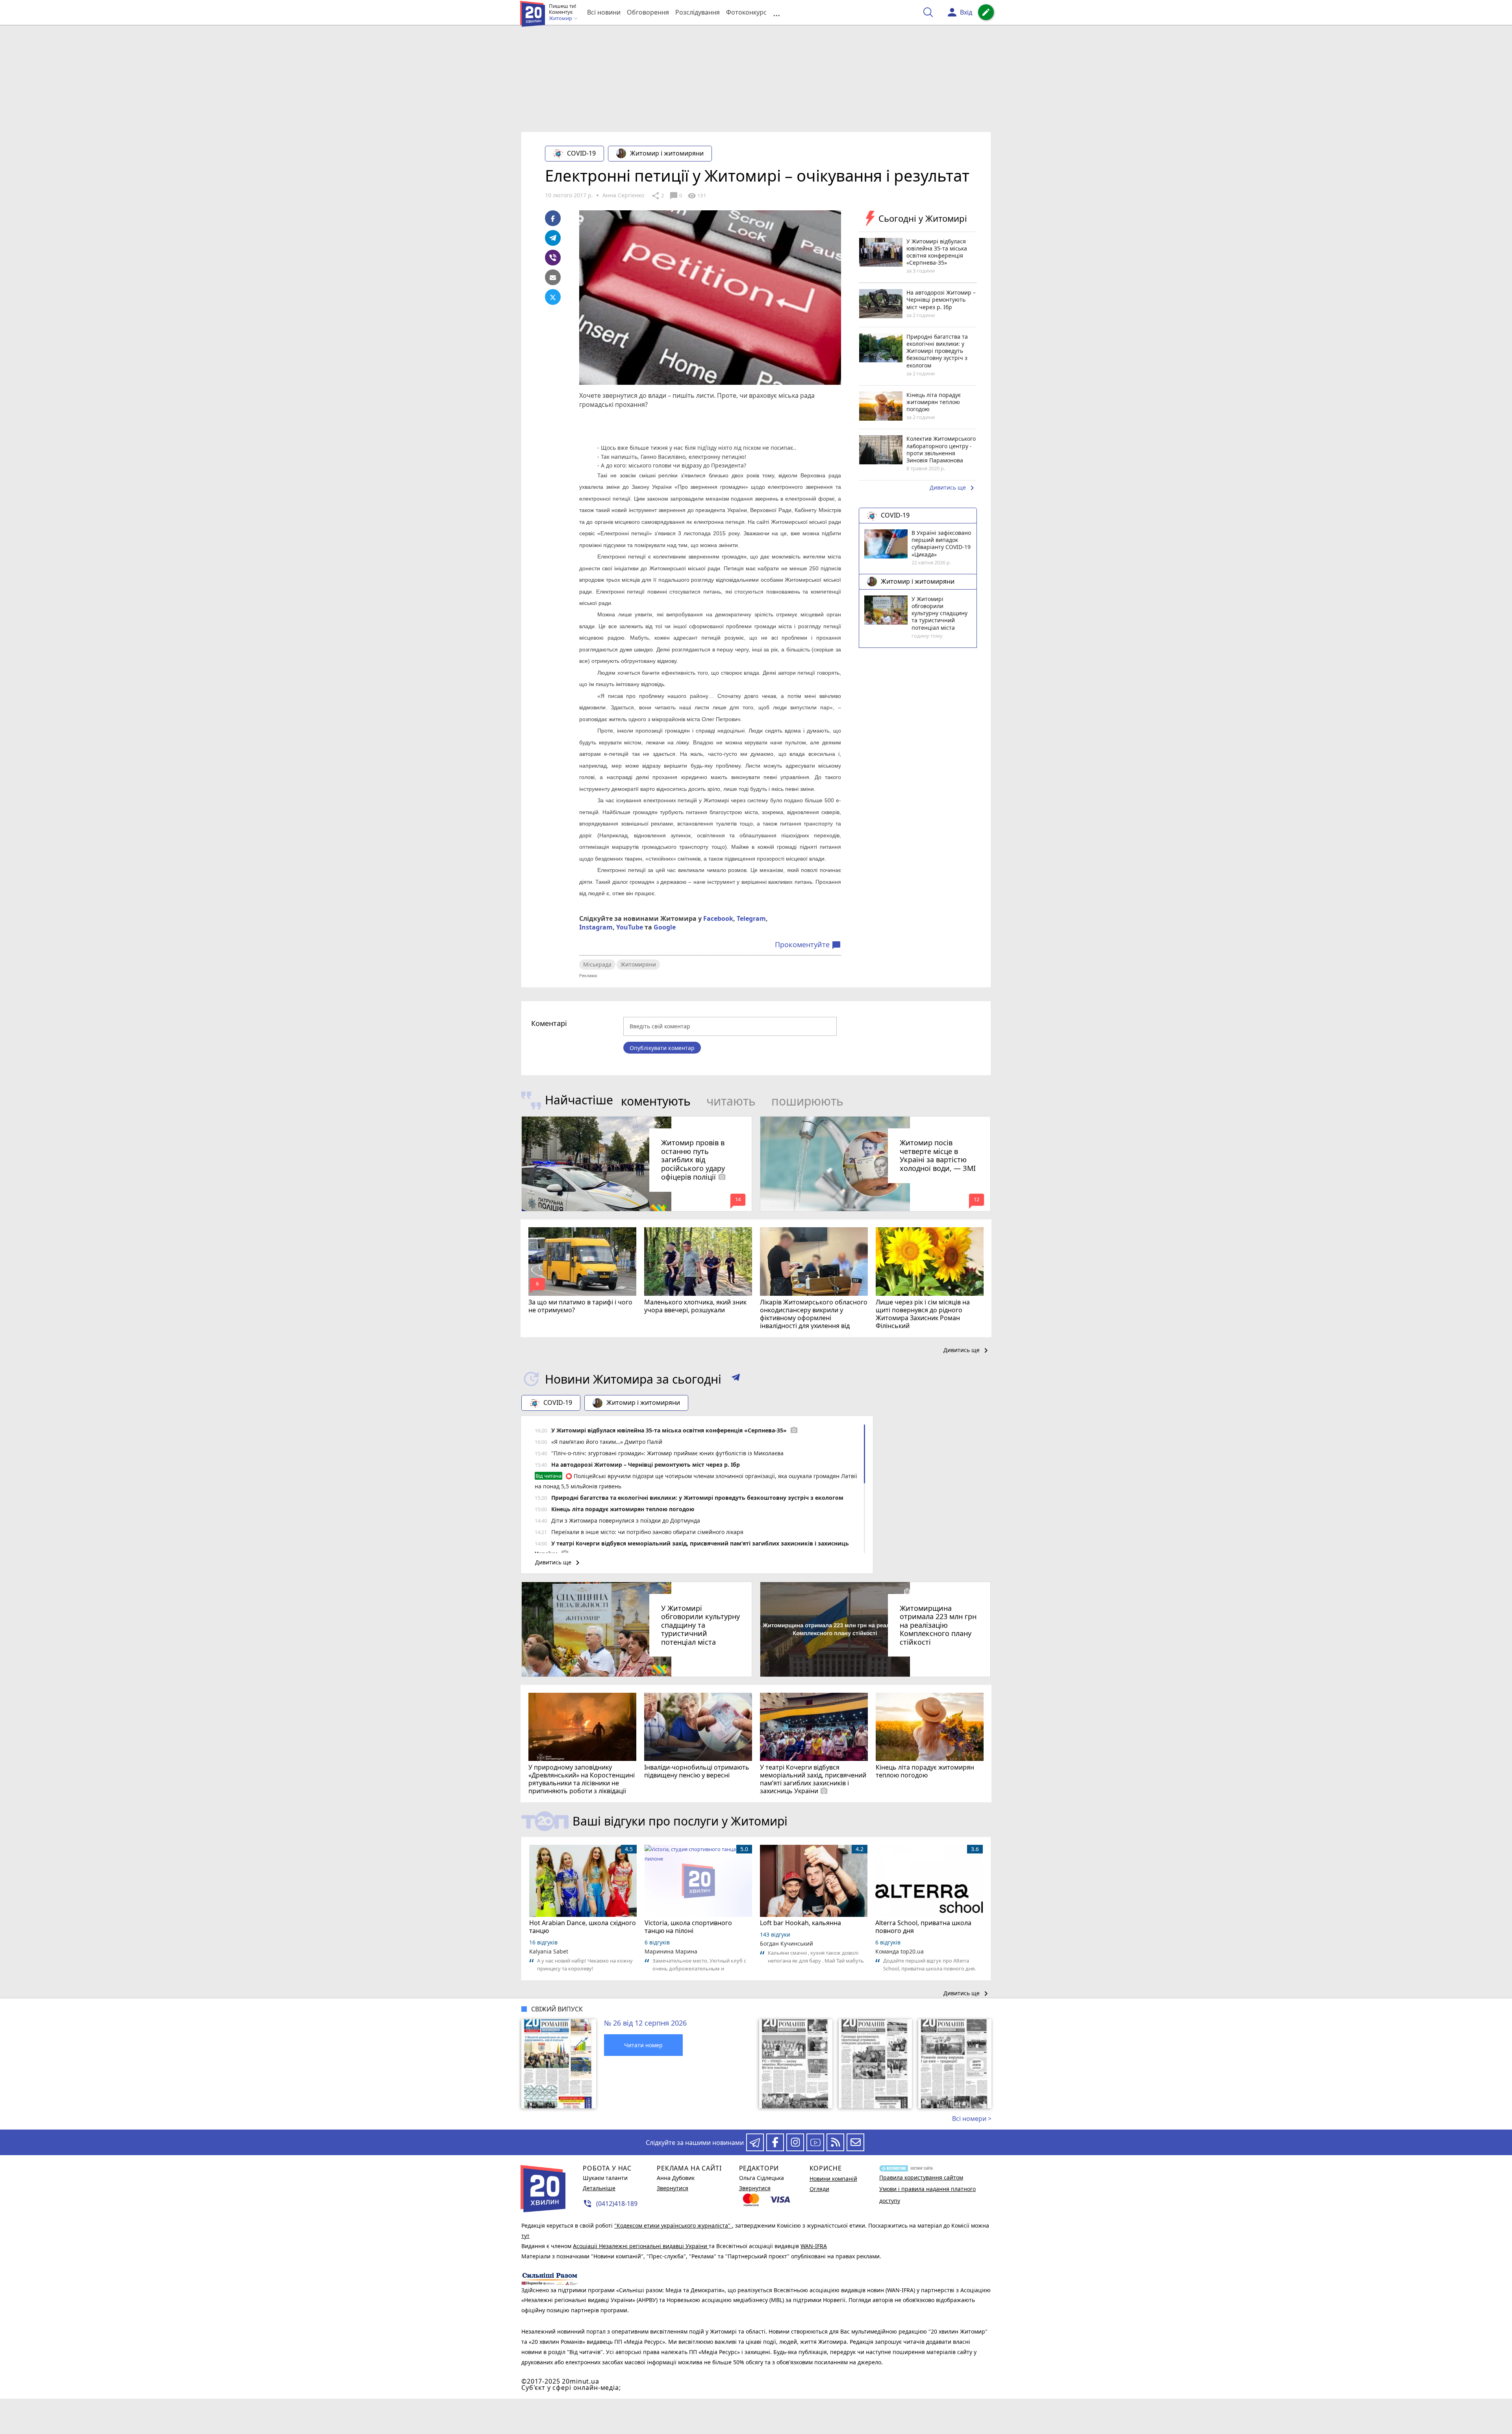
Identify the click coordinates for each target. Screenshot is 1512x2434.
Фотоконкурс (746, 12)
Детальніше (599, 2188)
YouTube (630, 927)
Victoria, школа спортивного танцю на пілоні (688, 1927)
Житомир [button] (561, 19)
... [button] (776, 12)
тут (525, 2236)
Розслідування (698, 12)
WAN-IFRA (814, 2246)
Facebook (718, 918)
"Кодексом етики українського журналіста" (673, 2225)
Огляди (819, 2189)
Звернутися (673, 2188)
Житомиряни (638, 964)
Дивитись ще (953, 488)
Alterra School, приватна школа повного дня (923, 1927)
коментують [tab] (656, 1101)
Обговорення (648, 12)
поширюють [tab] (807, 1101)
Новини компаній (833, 2179)
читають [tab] (731, 1101)
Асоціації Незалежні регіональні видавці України (641, 2246)
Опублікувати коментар (662, 1048)
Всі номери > (972, 2119)
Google (665, 927)
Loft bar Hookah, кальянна (800, 1923)
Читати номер (643, 2045)
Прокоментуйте (808, 945)
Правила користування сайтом (921, 2177)
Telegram (751, 918)
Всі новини (604, 12)
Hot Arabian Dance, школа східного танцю (583, 1927)
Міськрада (597, 964)
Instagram (596, 927)
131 (697, 196)
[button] (736, 1379)
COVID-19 (581, 153)
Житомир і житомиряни (667, 153)
